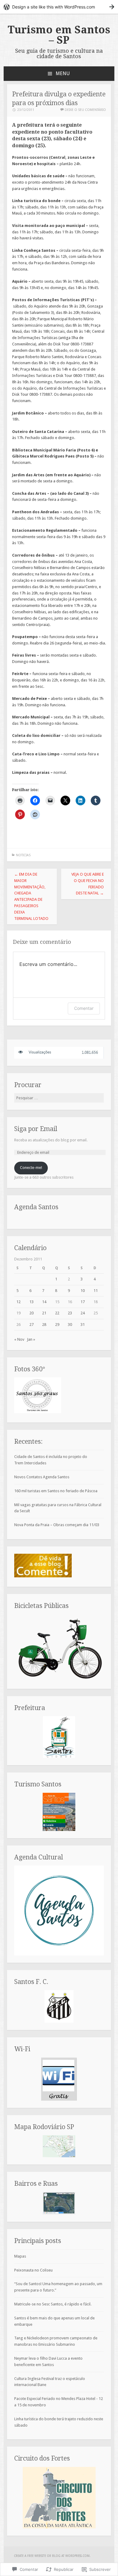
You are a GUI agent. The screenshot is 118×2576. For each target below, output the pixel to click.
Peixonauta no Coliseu (33, 2270)
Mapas (20, 2256)
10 (83, 1291)
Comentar (84, 1008)
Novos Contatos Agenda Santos (42, 1477)
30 (70, 1325)
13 (31, 1302)
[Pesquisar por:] (59, 1098)
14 (44, 1302)
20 (31, 1313)
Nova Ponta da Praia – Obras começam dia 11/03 (57, 1525)
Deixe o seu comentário (85, 110)
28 (44, 1325)
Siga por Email (36, 1129)
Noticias (23, 855)
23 (70, 1313)
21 (44, 1313)
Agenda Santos (36, 1207)
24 (83, 1313)
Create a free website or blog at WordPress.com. (52, 2556)
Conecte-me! (31, 1168)
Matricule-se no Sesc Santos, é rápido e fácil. (53, 2304)
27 (31, 1325)
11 (96, 1291)
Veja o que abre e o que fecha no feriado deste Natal (88, 884)
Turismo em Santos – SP (59, 35)
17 (83, 1302)
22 (57, 1313)
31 (83, 1325)
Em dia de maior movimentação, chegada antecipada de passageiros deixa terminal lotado (31, 896)
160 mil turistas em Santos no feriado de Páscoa (56, 1491)
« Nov (19, 1339)
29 (57, 1325)
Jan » (31, 1339)
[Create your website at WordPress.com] (59, 7)
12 (18, 1302)
